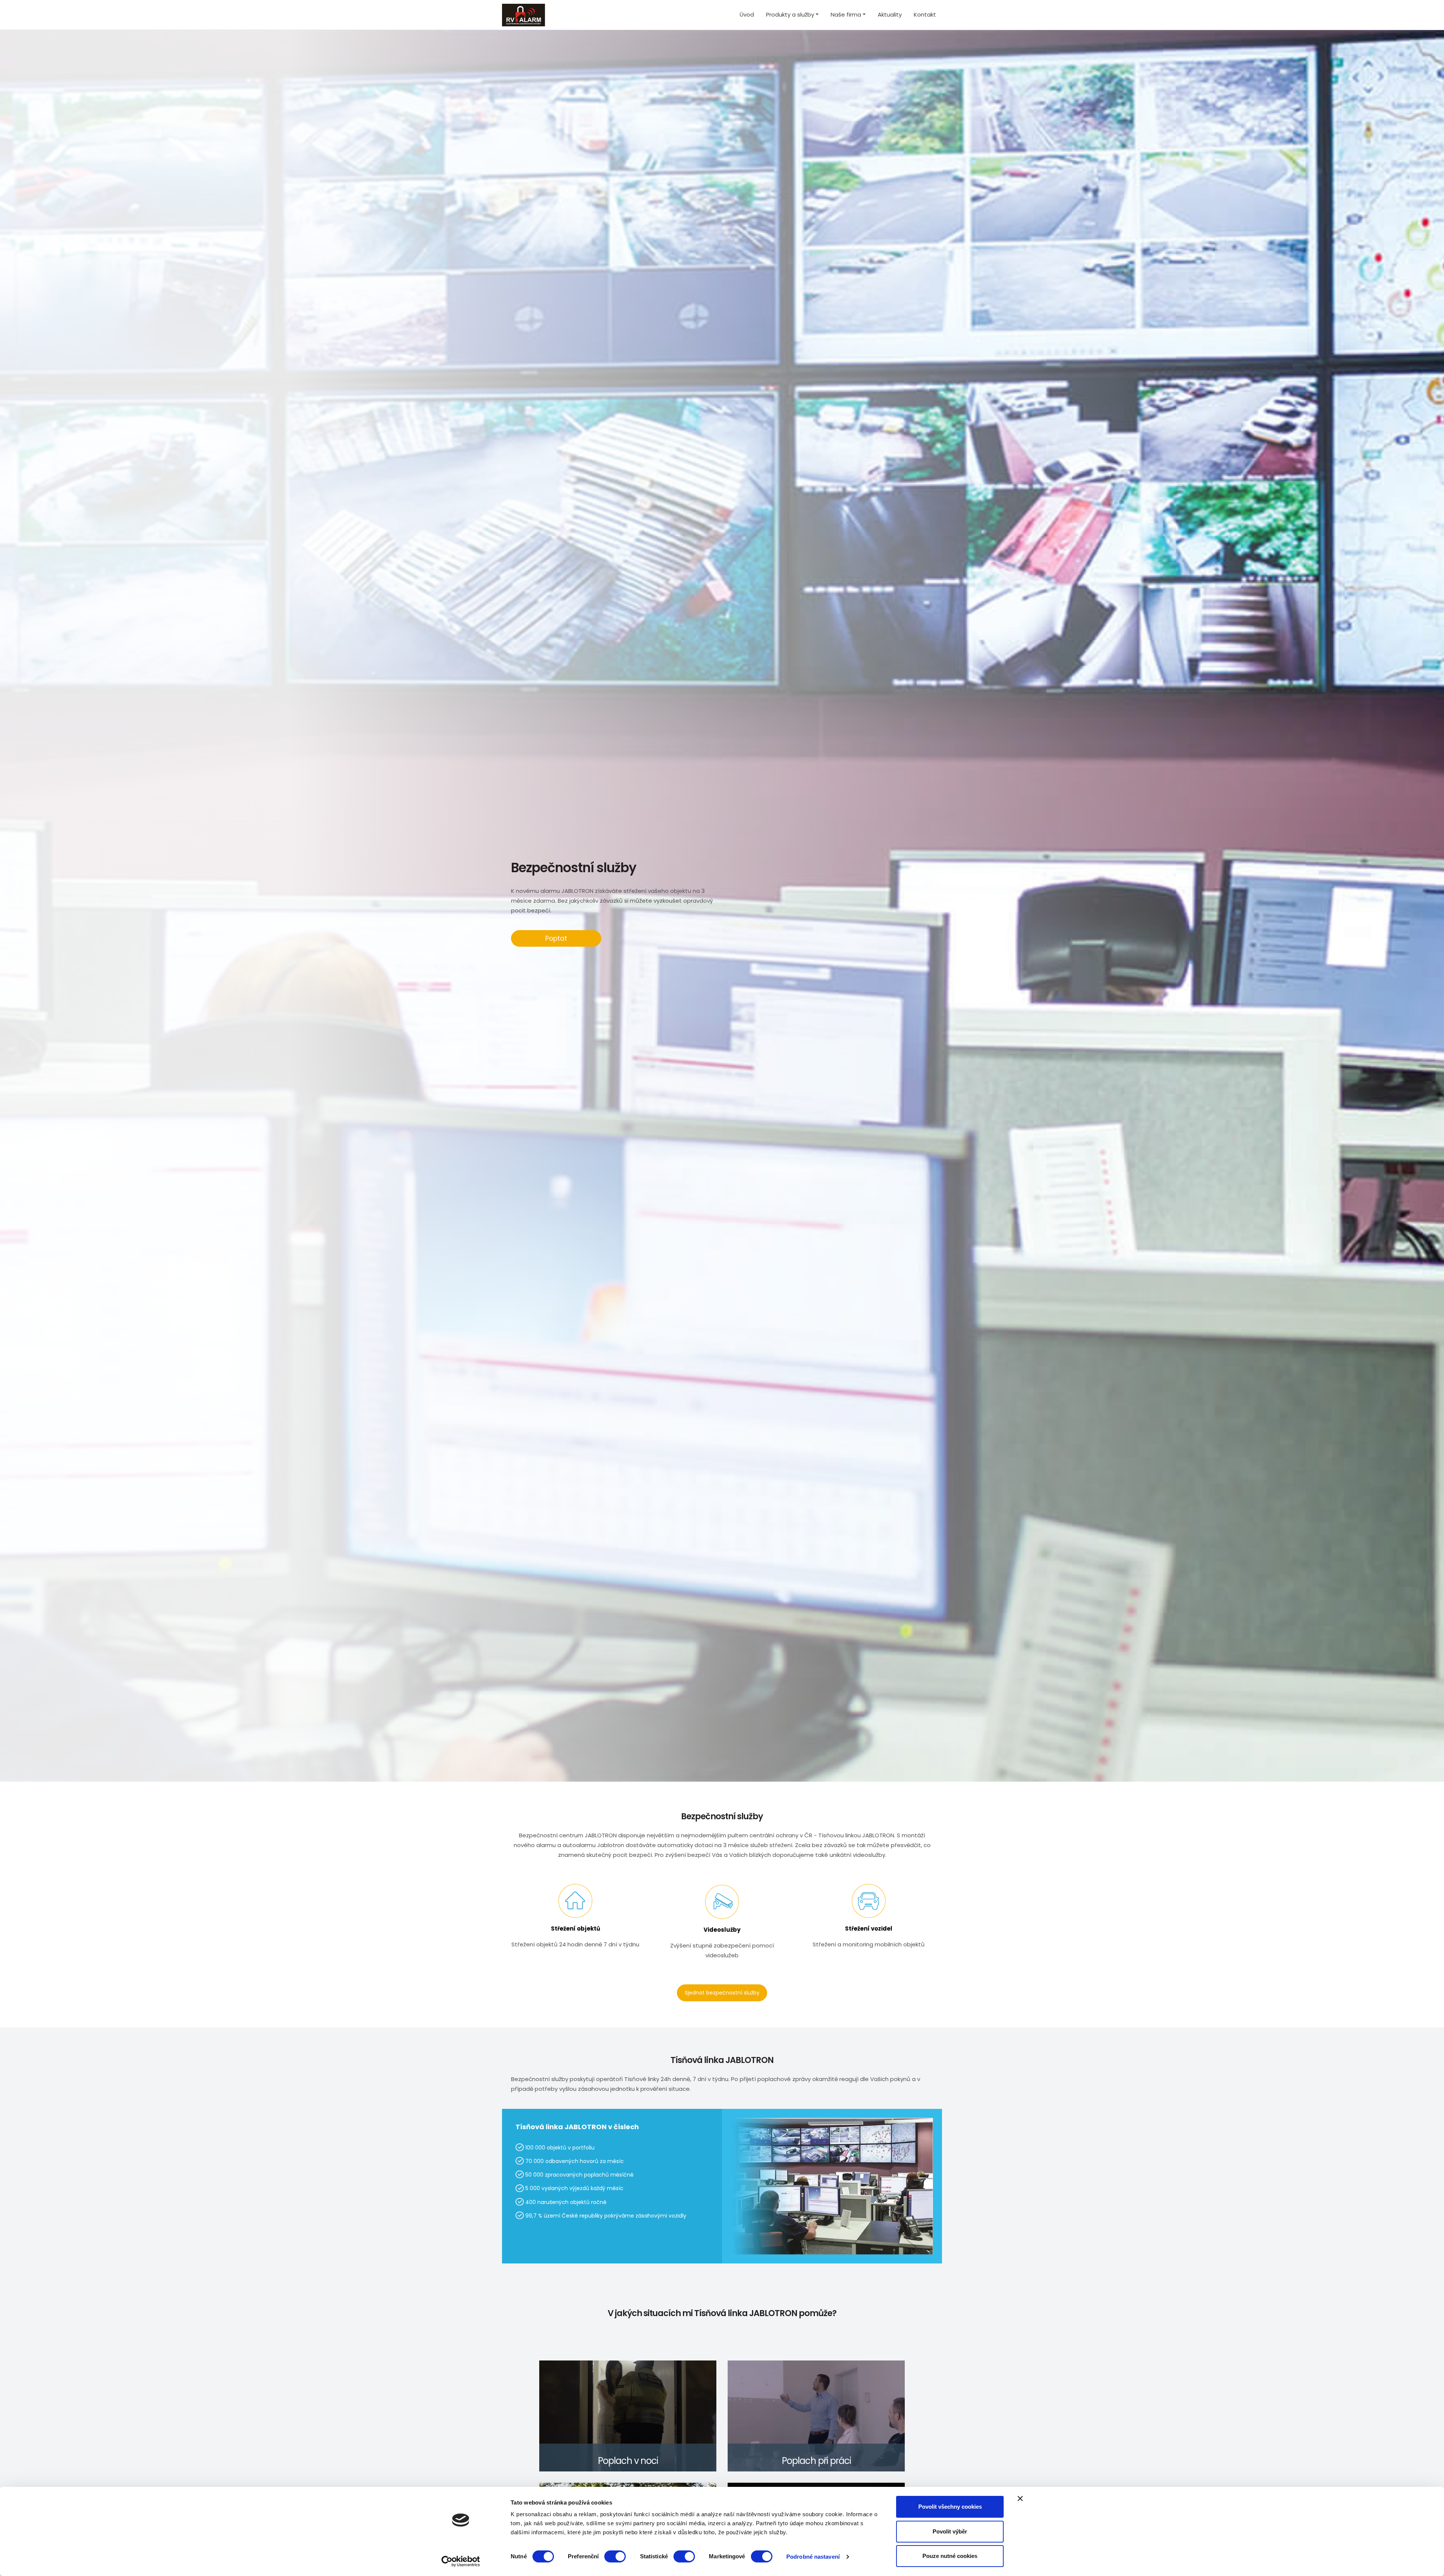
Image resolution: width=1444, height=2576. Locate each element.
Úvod (747, 14)
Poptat (556, 938)
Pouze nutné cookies (950, 2556)
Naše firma (846, 14)
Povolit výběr (950, 2531)
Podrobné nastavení (813, 2557)
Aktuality (890, 14)
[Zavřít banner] (1020, 2499)
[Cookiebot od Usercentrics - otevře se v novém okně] (461, 2561)
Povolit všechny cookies (950, 2507)
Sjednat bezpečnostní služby (722, 1993)
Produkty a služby (790, 14)
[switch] (615, 2556)
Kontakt (925, 14)
